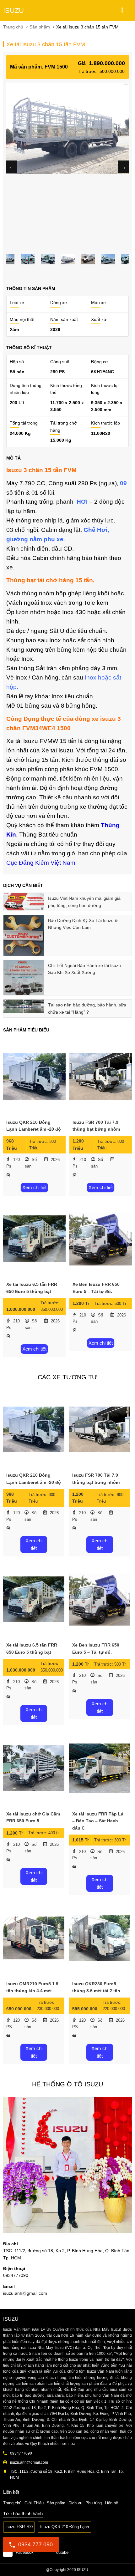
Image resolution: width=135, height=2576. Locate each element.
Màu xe (98, 303)
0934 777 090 (35, 2544)
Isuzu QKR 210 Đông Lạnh (65, 2527)
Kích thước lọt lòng (105, 389)
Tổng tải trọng (24, 423)
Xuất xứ (99, 319)
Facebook (25, 2552)
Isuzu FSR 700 (19, 2527)
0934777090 (11, 2565)
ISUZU (13, 10)
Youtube (61, 2552)
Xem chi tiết (34, 1187)
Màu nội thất (22, 319)
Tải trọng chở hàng (64, 426)
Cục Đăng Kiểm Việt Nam (41, 863)
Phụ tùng (94, 2503)
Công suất (60, 362)
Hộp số (17, 362)
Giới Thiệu (34, 2503)
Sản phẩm (56, 2503)
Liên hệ (111, 2503)
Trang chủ (12, 2503)
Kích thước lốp (105, 423)
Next (123, 167)
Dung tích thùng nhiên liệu (26, 389)
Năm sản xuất (64, 319)
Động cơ (100, 362)
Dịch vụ (75, 2503)
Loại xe (17, 303)
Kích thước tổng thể (66, 389)
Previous (12, 167)
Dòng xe (59, 303)
